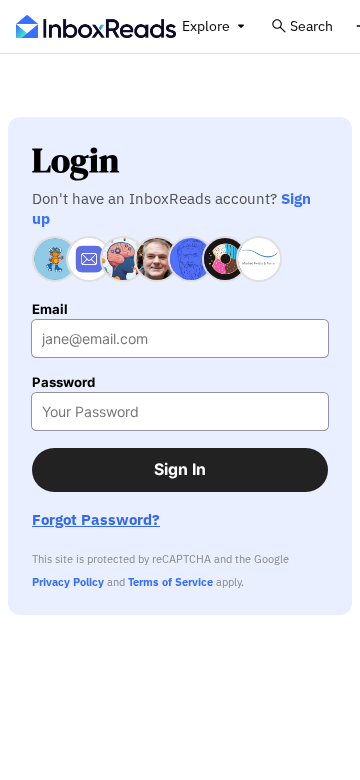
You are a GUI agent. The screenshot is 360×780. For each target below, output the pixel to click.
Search (311, 25)
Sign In (180, 469)
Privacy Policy (68, 582)
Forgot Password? (96, 519)
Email (50, 309)
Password (63, 382)
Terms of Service (170, 582)
